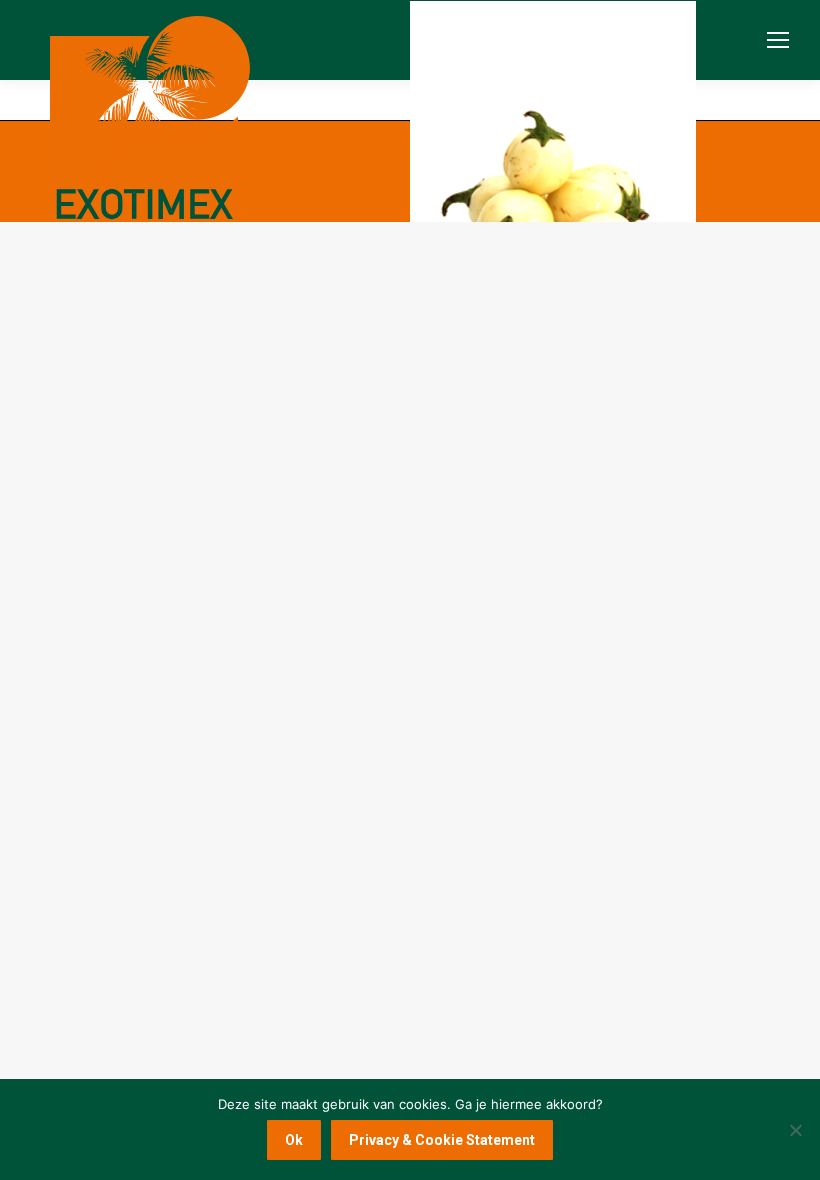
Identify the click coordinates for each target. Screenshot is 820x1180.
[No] (795, 1130)
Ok (294, 1140)
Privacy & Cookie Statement (442, 1140)
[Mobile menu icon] (778, 40)
